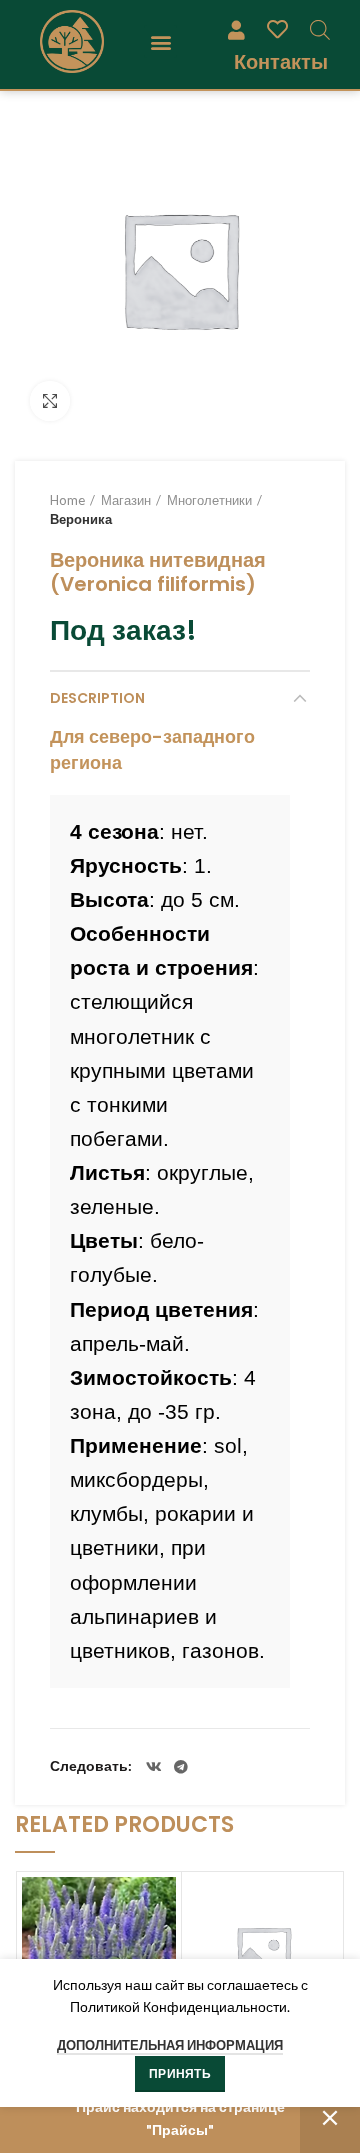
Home (67, 500)
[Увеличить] (50, 401)
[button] (160, 41)
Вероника (81, 519)
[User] (236, 29)
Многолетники (209, 500)
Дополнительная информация (170, 2045)
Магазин (126, 500)
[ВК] (154, 1767)
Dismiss (330, 2118)
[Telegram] (181, 1767)
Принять (180, 2073)
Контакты (281, 61)
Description (97, 698)
